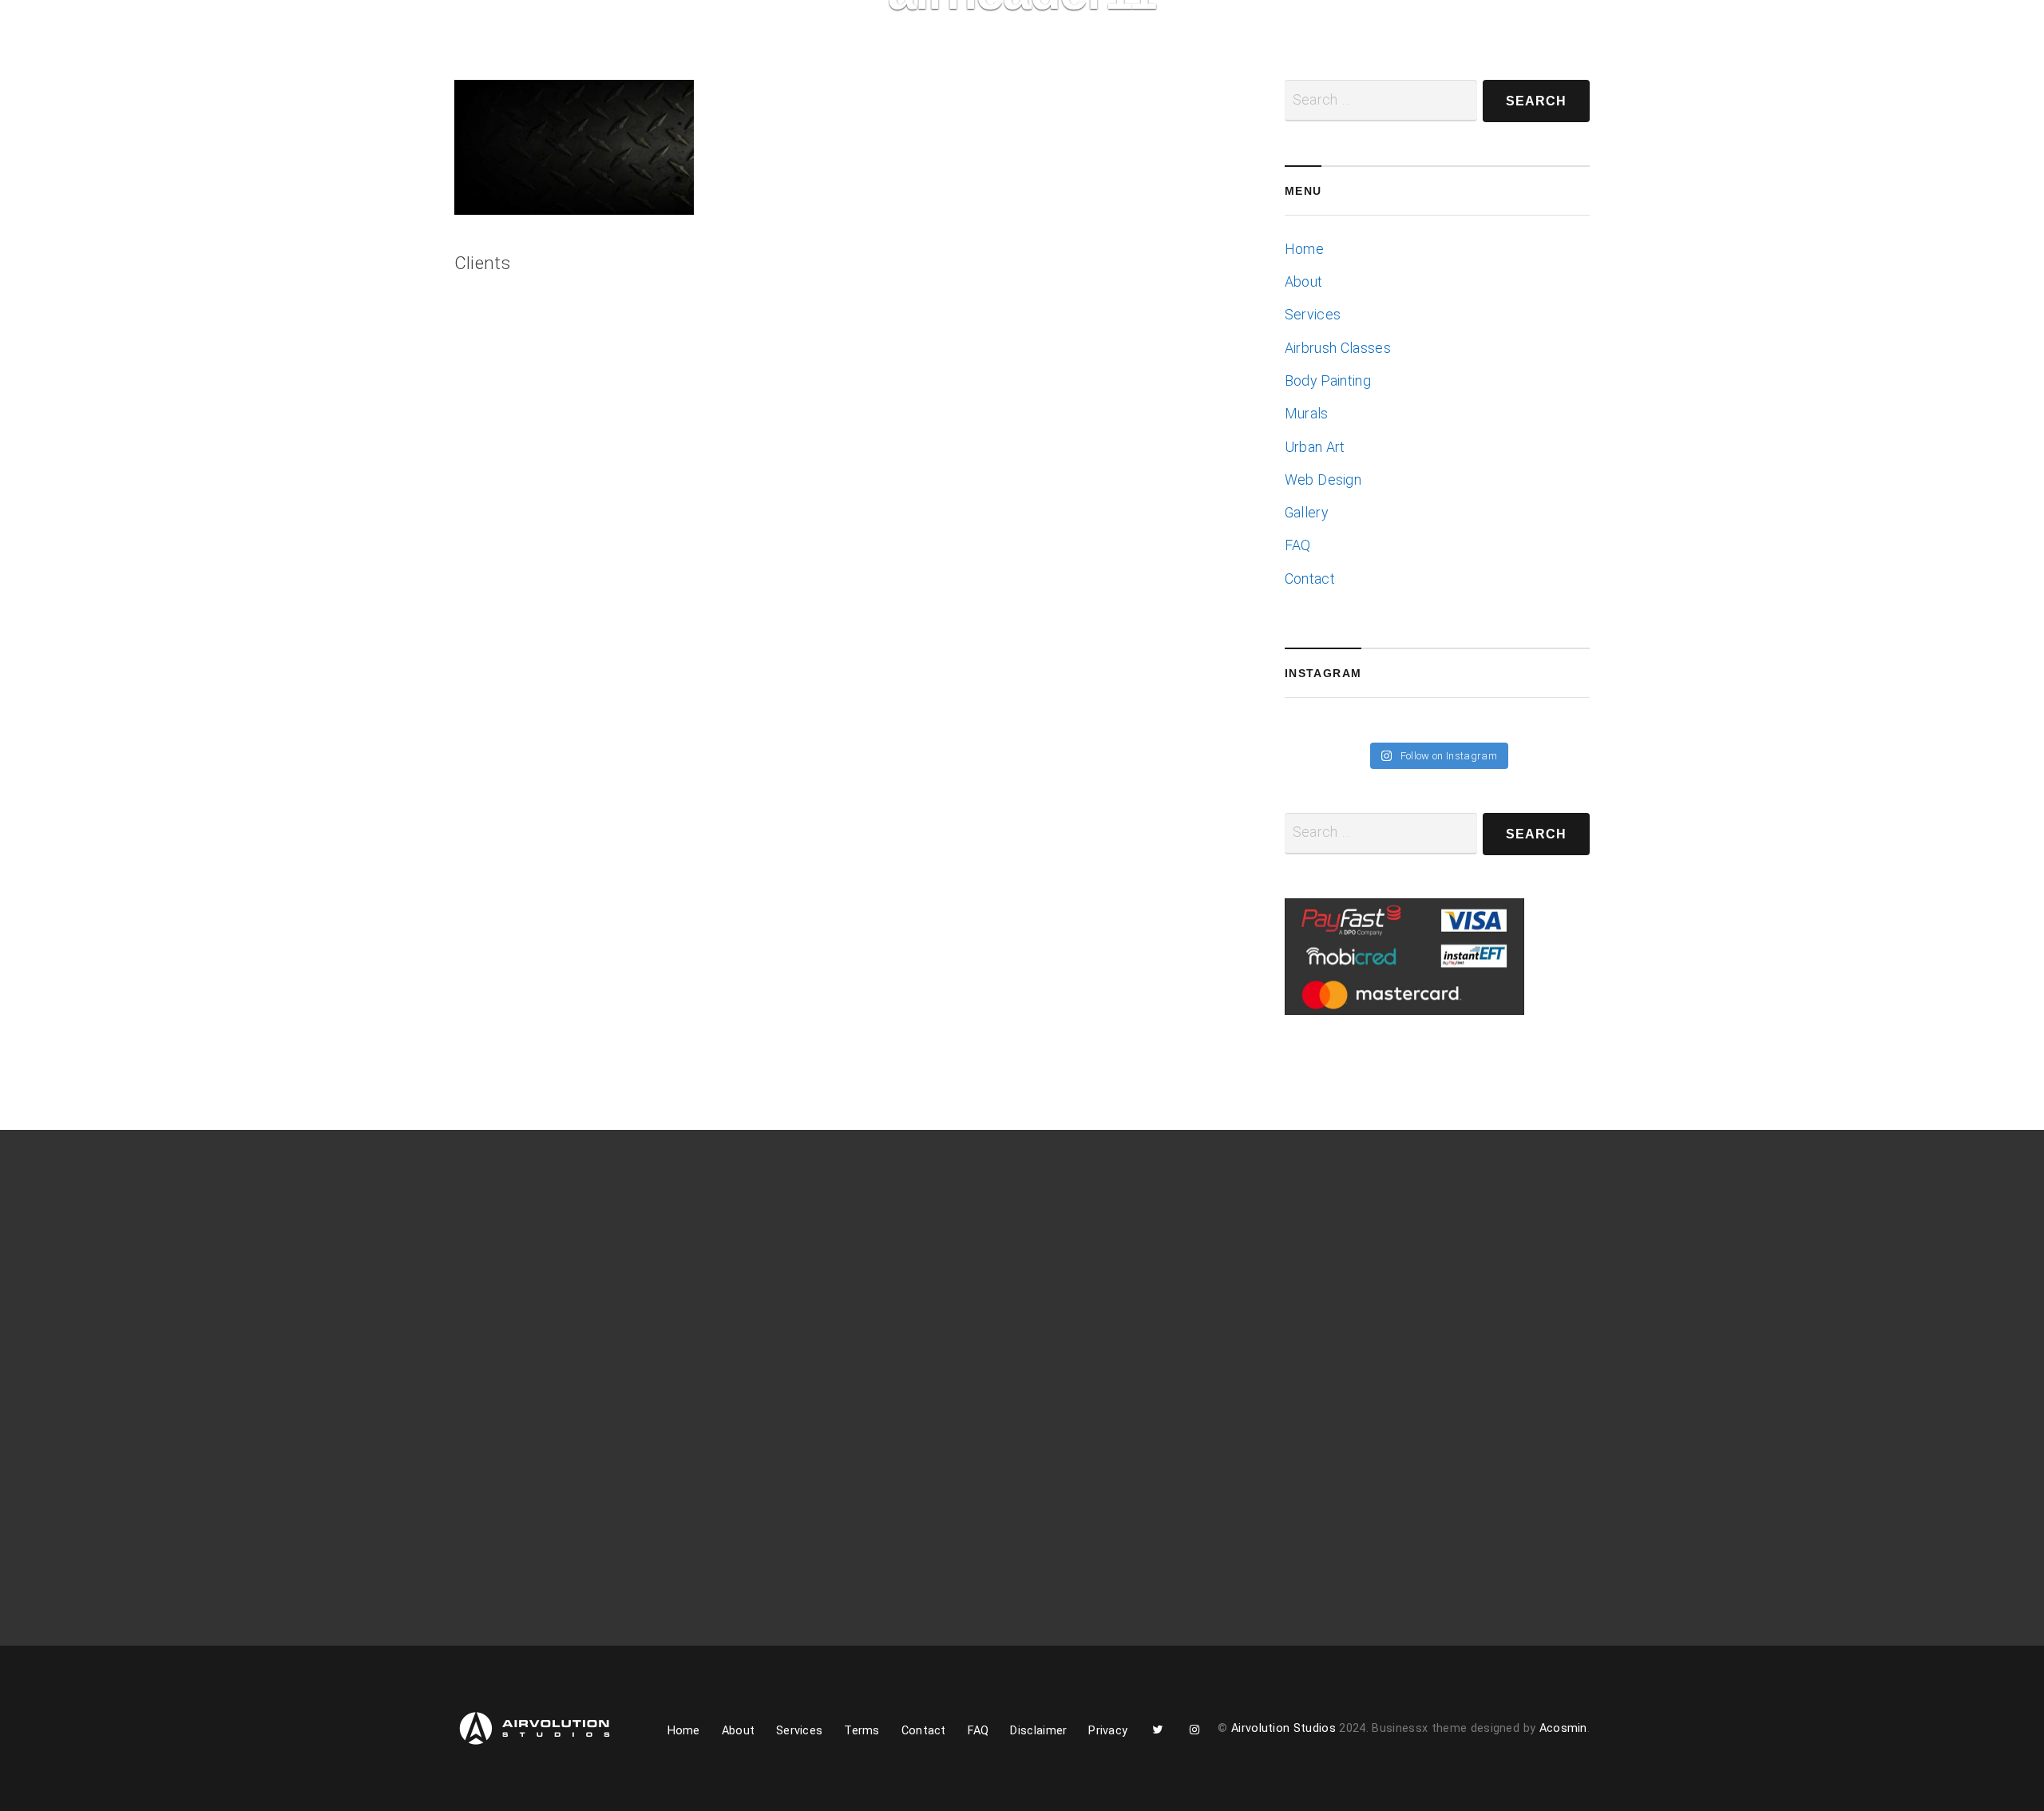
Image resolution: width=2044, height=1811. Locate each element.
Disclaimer (1038, 1731)
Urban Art (1315, 447)
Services (609, 69)
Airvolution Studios (1283, 1728)
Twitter (927, 74)
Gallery (698, 69)
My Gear (786, 69)
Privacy (1108, 1731)
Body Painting (1328, 381)
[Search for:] (1381, 834)
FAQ (1298, 545)
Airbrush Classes (1338, 348)
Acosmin (1563, 1728)
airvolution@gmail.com (1367, 1353)
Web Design (1323, 480)
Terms (862, 1731)
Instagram (971, 74)
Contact (866, 69)
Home (458, 69)
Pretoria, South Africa (1364, 1329)
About (523, 69)
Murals (1307, 414)
